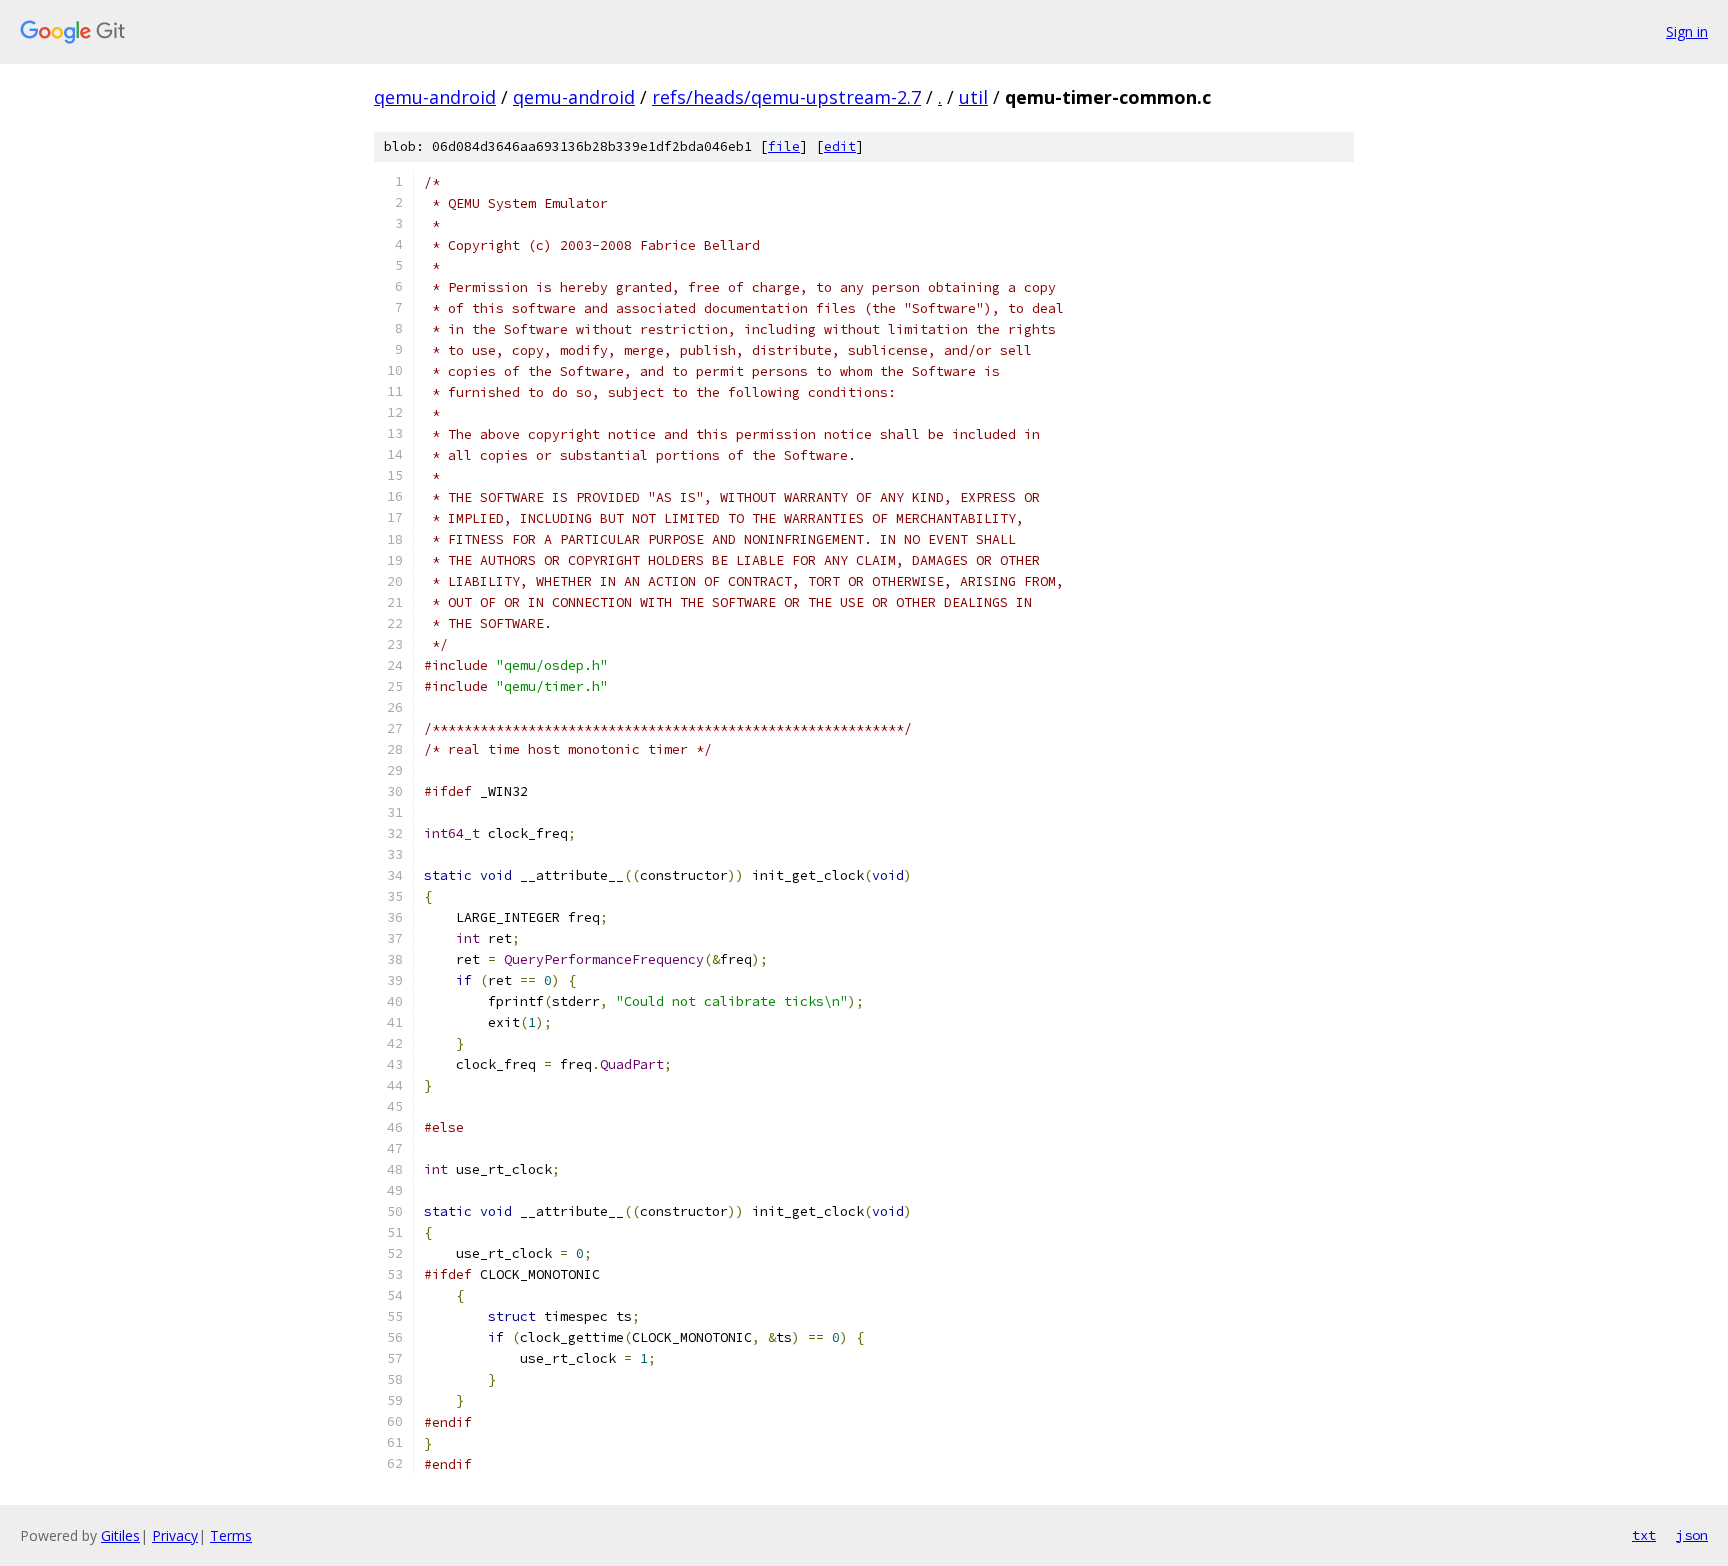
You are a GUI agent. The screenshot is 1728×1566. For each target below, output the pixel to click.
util (973, 97)
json (1692, 1535)
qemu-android (435, 97)
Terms (231, 1535)
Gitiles (120, 1535)
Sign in (1687, 31)
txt (1644, 1535)
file (784, 146)
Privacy (175, 1535)
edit (840, 146)
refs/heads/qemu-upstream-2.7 (786, 97)
